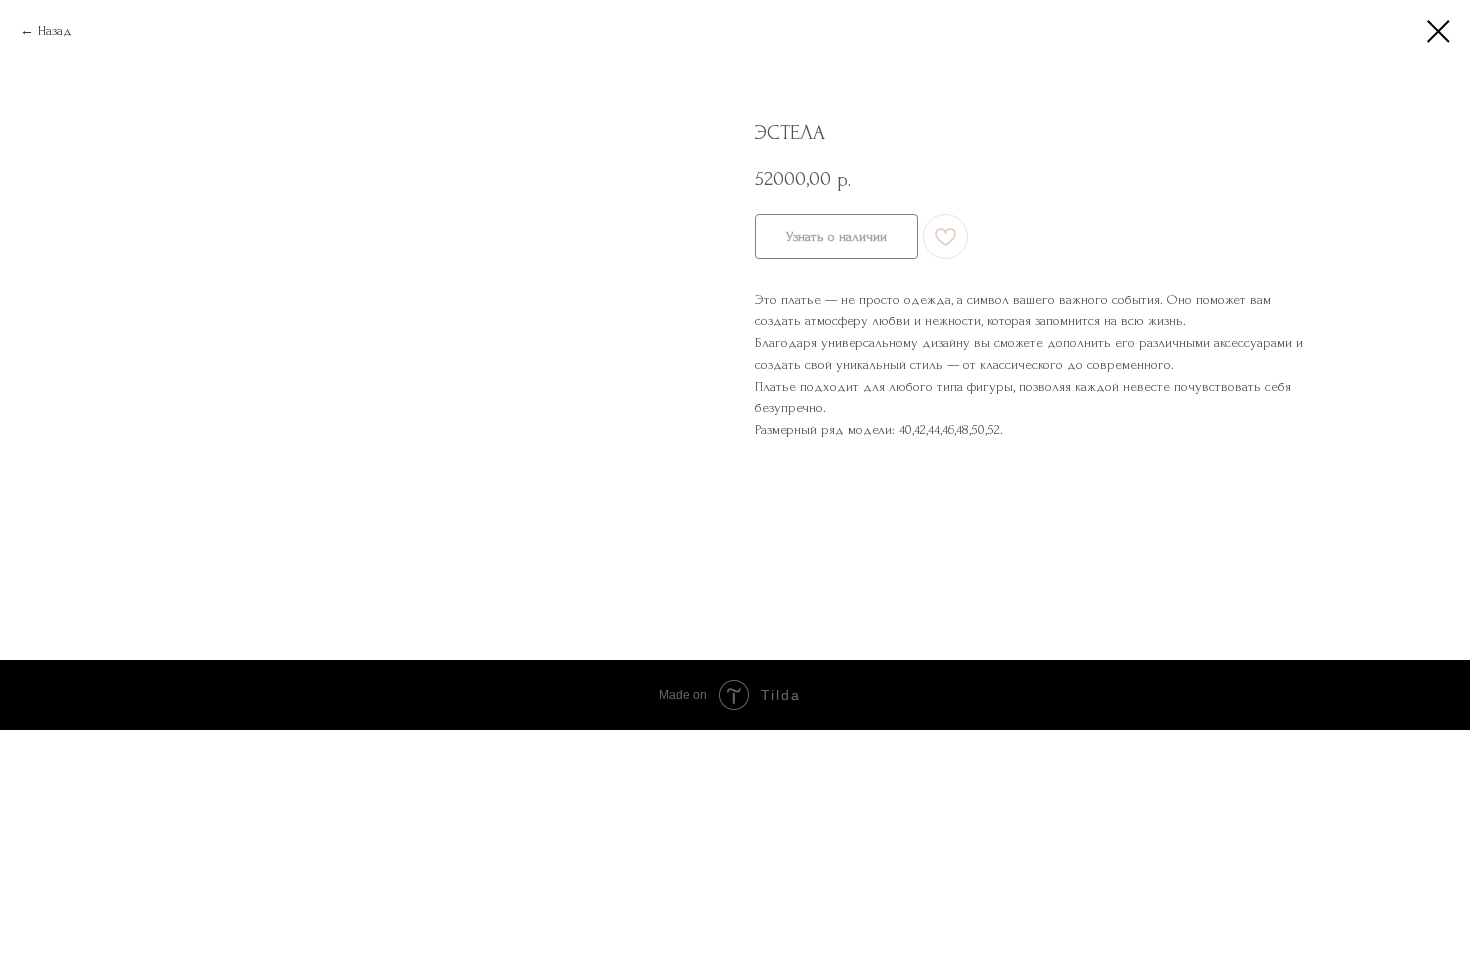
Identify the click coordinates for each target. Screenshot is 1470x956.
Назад (55, 30)
